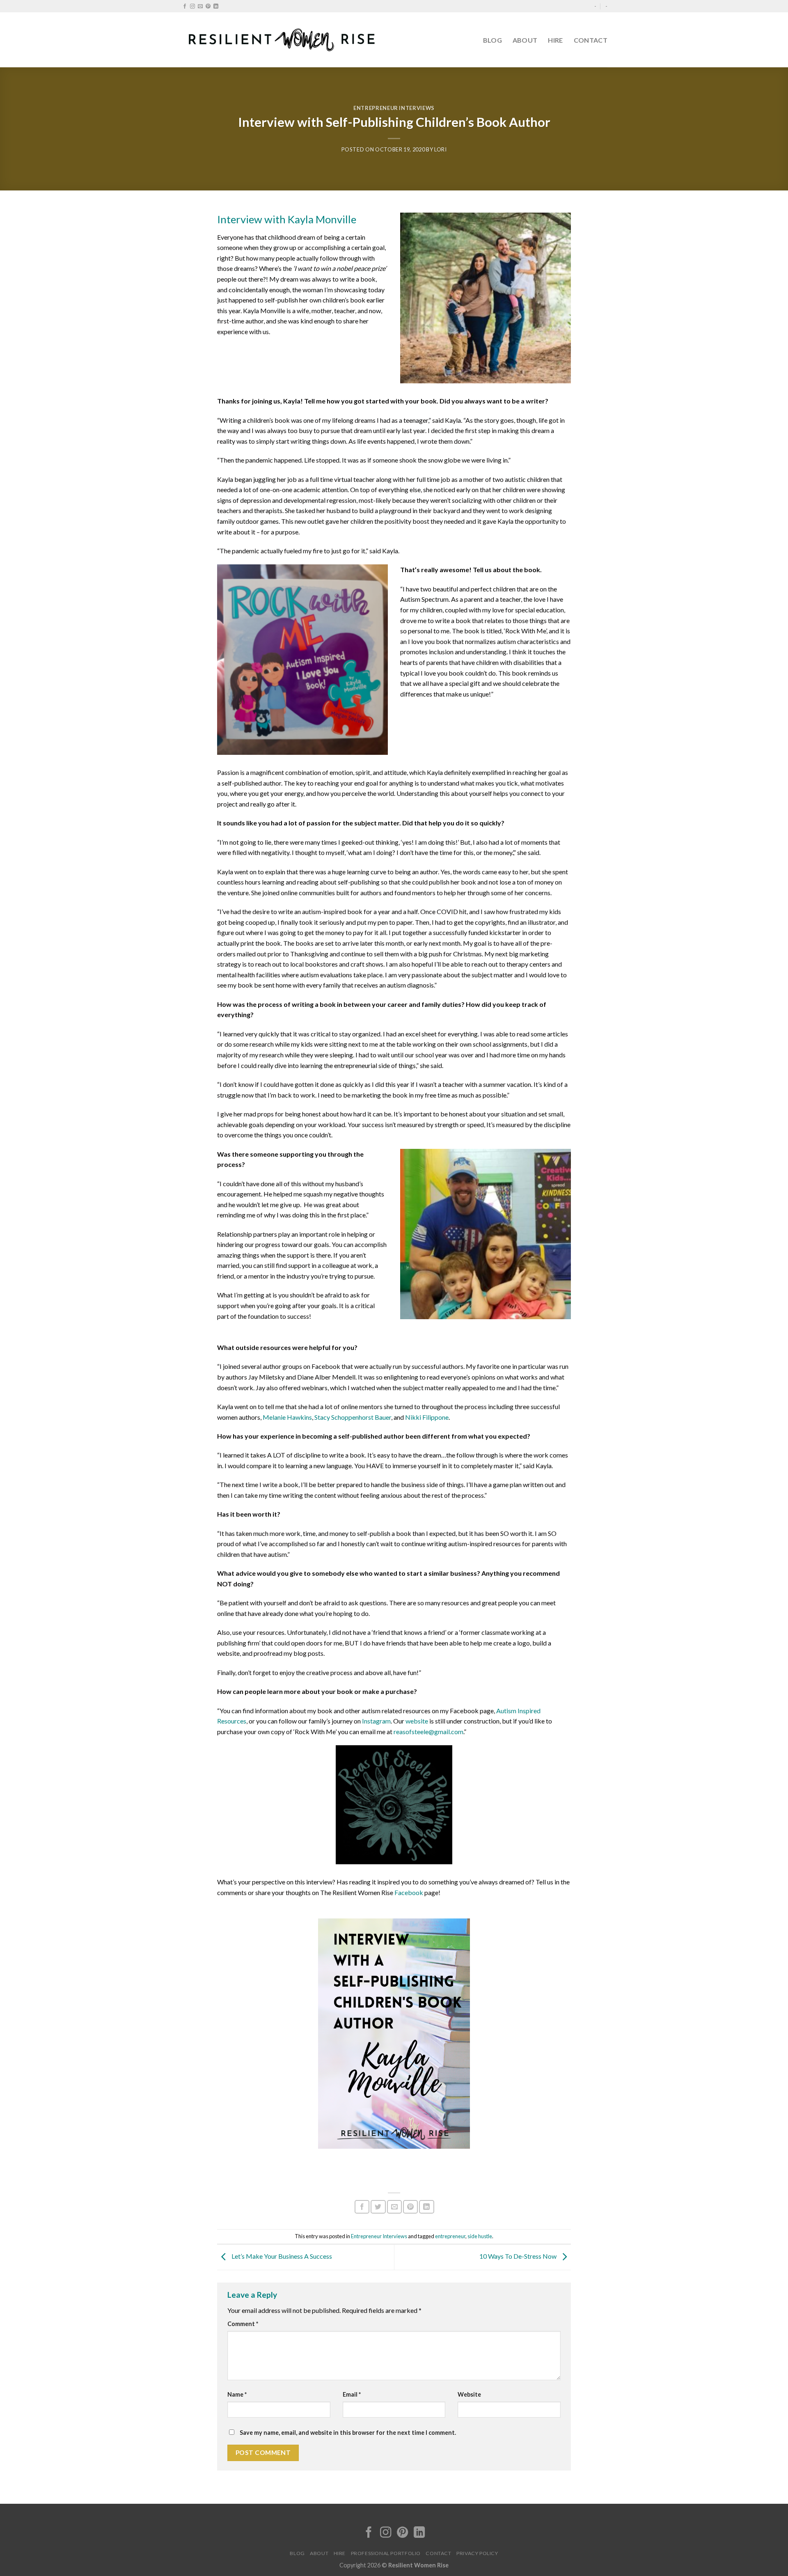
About (525, 40)
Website (469, 2394)
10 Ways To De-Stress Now (519, 2256)
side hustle (480, 2236)
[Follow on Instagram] (192, 7)
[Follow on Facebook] (185, 7)
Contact (591, 40)
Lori (441, 149)
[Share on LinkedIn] (426, 2207)
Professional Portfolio (386, 2553)
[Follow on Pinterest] (208, 7)
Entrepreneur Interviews (394, 108)
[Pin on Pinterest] (410, 2207)
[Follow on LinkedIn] (216, 7)
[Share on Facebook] (362, 2207)
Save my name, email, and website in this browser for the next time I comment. (348, 2433)
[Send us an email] (200, 7)
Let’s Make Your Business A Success (281, 2256)
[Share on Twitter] (378, 2207)
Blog (492, 40)
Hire (555, 40)
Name (237, 2394)
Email (352, 2394)
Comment (243, 2324)
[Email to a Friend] (394, 2207)
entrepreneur (450, 2236)
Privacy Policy (477, 2553)
